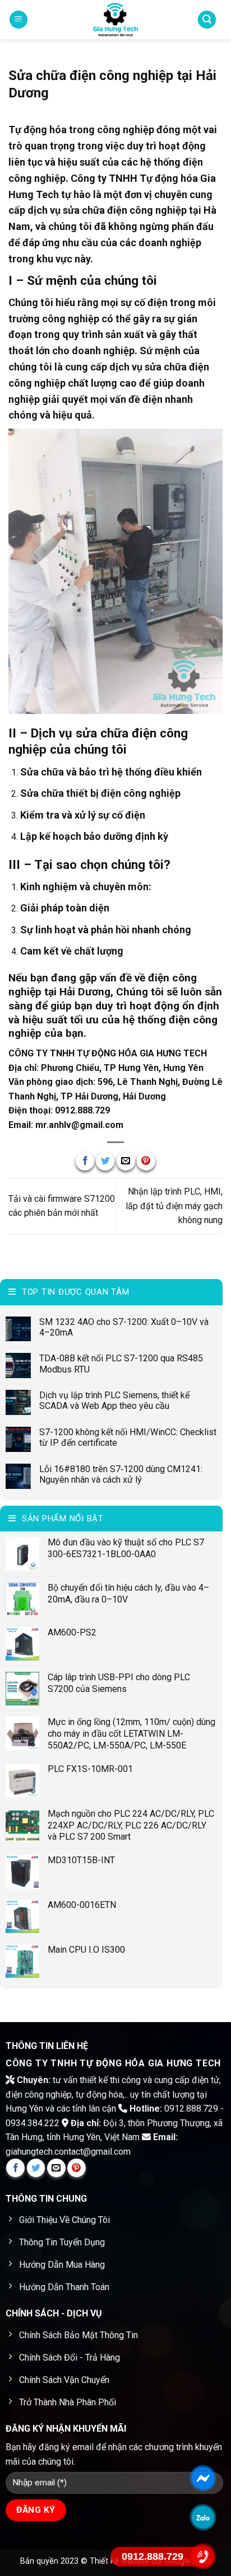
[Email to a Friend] (126, 1161)
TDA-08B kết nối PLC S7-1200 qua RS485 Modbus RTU (121, 1364)
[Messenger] (203, 2478)
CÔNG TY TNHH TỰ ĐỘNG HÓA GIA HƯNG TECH (108, 1053)
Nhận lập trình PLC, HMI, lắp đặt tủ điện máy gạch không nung (174, 1206)
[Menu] (19, 20)
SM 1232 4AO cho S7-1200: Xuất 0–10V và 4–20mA (124, 1327)
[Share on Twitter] (105, 1161)
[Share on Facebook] (85, 1161)
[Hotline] (203, 2556)
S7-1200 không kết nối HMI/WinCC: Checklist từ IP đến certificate (128, 1437)
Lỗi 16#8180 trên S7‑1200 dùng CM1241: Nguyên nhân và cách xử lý (121, 1474)
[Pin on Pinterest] (146, 1161)
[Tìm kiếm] (207, 20)
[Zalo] (203, 2517)
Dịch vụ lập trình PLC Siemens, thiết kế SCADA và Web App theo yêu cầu (114, 1400)
